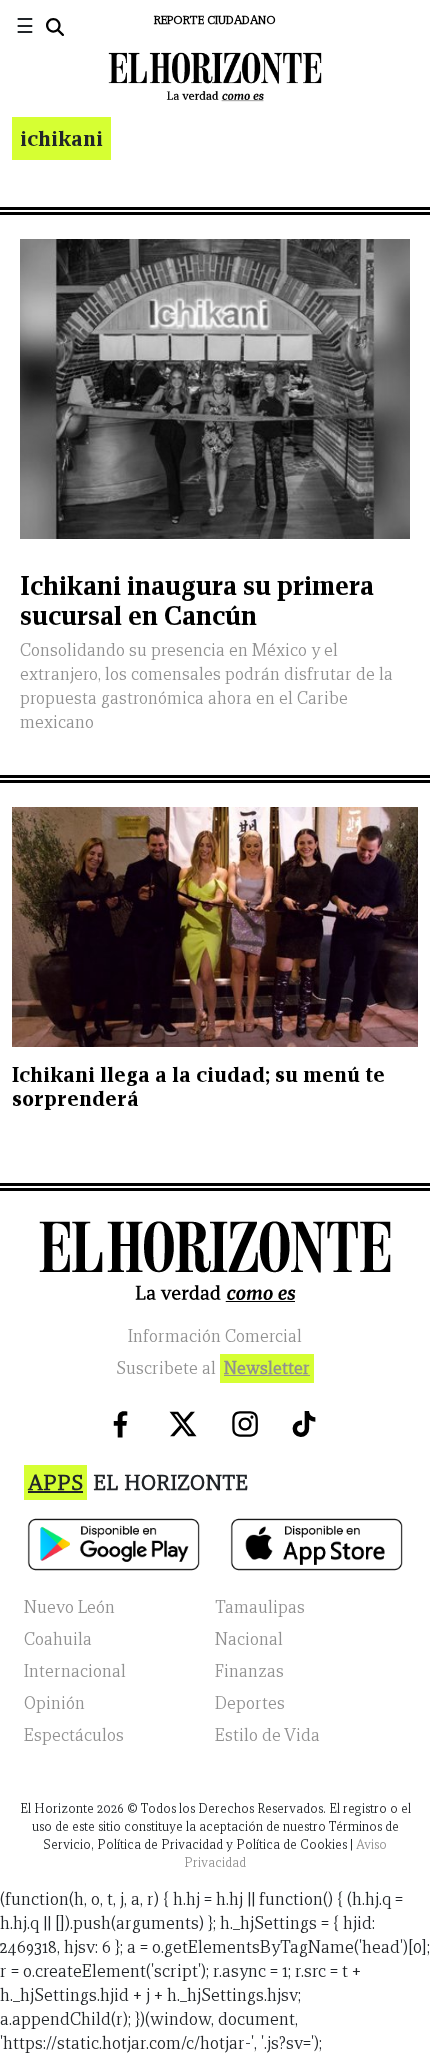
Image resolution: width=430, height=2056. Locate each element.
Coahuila (58, 1639)
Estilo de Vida (267, 1735)
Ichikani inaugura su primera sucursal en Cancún (197, 600)
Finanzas (249, 1671)
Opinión (54, 1703)
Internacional (75, 1671)
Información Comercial (215, 1336)
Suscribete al (213, 1368)
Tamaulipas (260, 1607)
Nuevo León (69, 1607)
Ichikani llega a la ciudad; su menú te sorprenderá (198, 1086)
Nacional (249, 1639)
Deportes (250, 1703)
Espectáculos (74, 1735)
